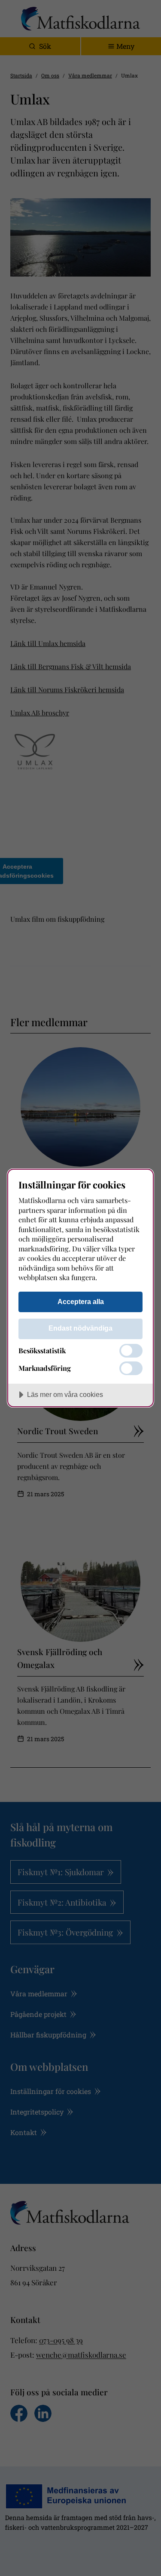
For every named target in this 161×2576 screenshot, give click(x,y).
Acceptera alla (81, 1301)
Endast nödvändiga (80, 1328)
